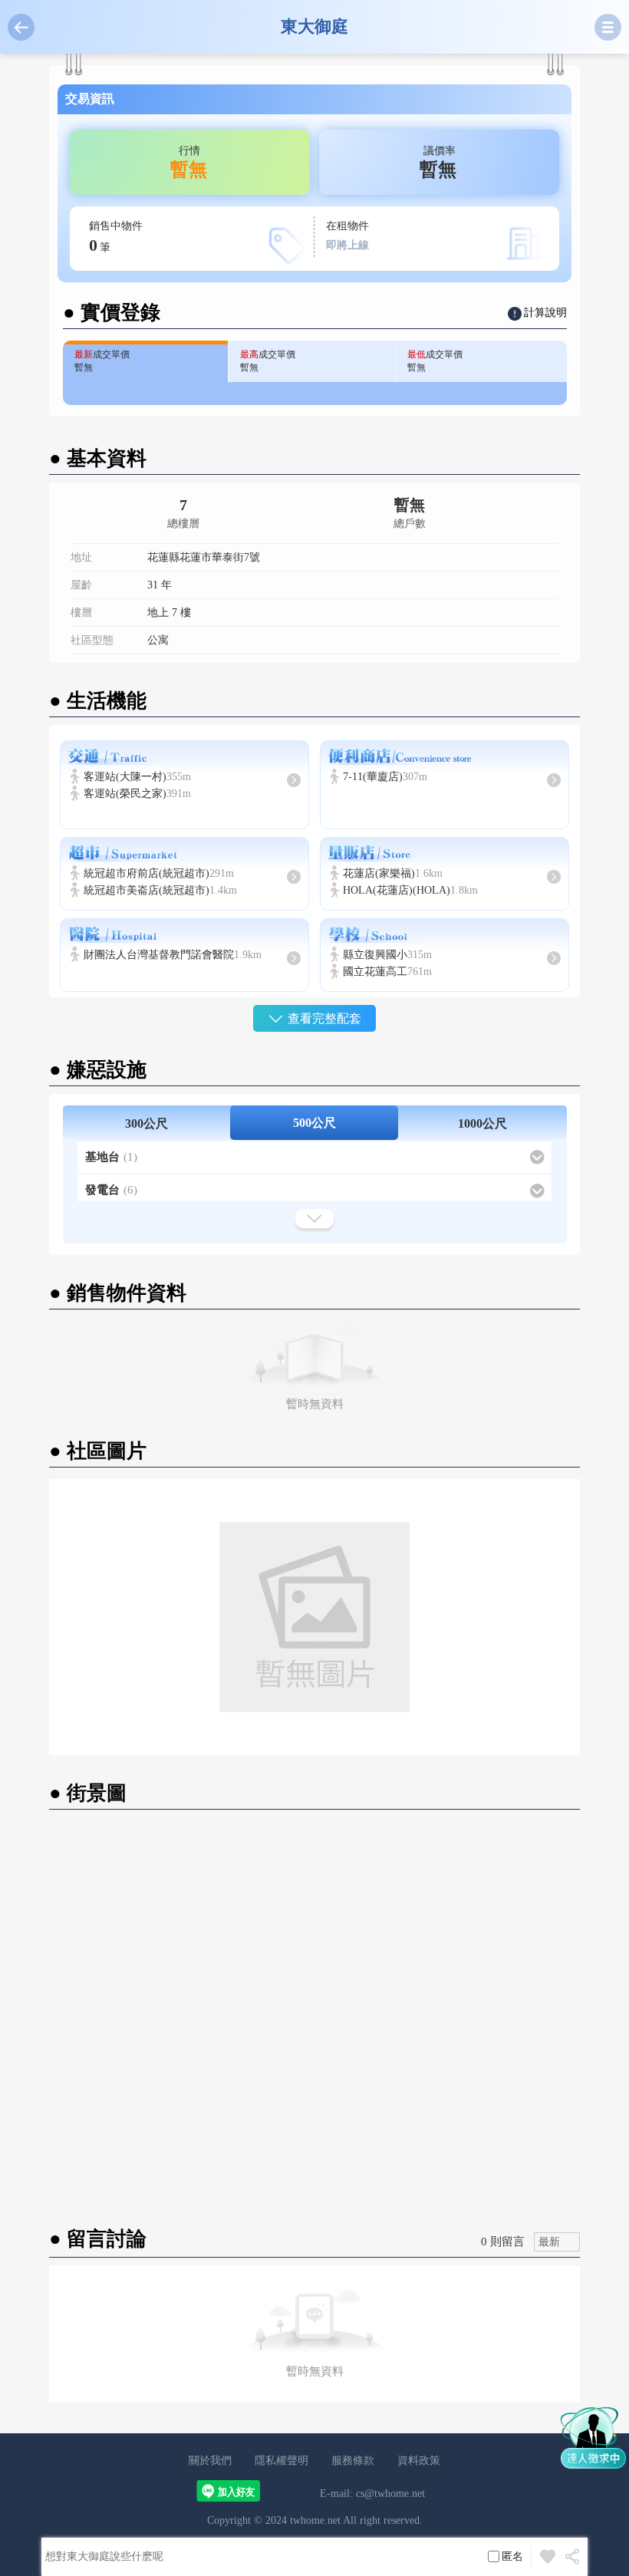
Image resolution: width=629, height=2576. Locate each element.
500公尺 (314, 1123)
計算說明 (545, 313)
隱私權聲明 (282, 2461)
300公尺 (147, 1123)
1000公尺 (482, 1123)
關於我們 (210, 2461)
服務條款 (353, 2461)
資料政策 (419, 2461)
